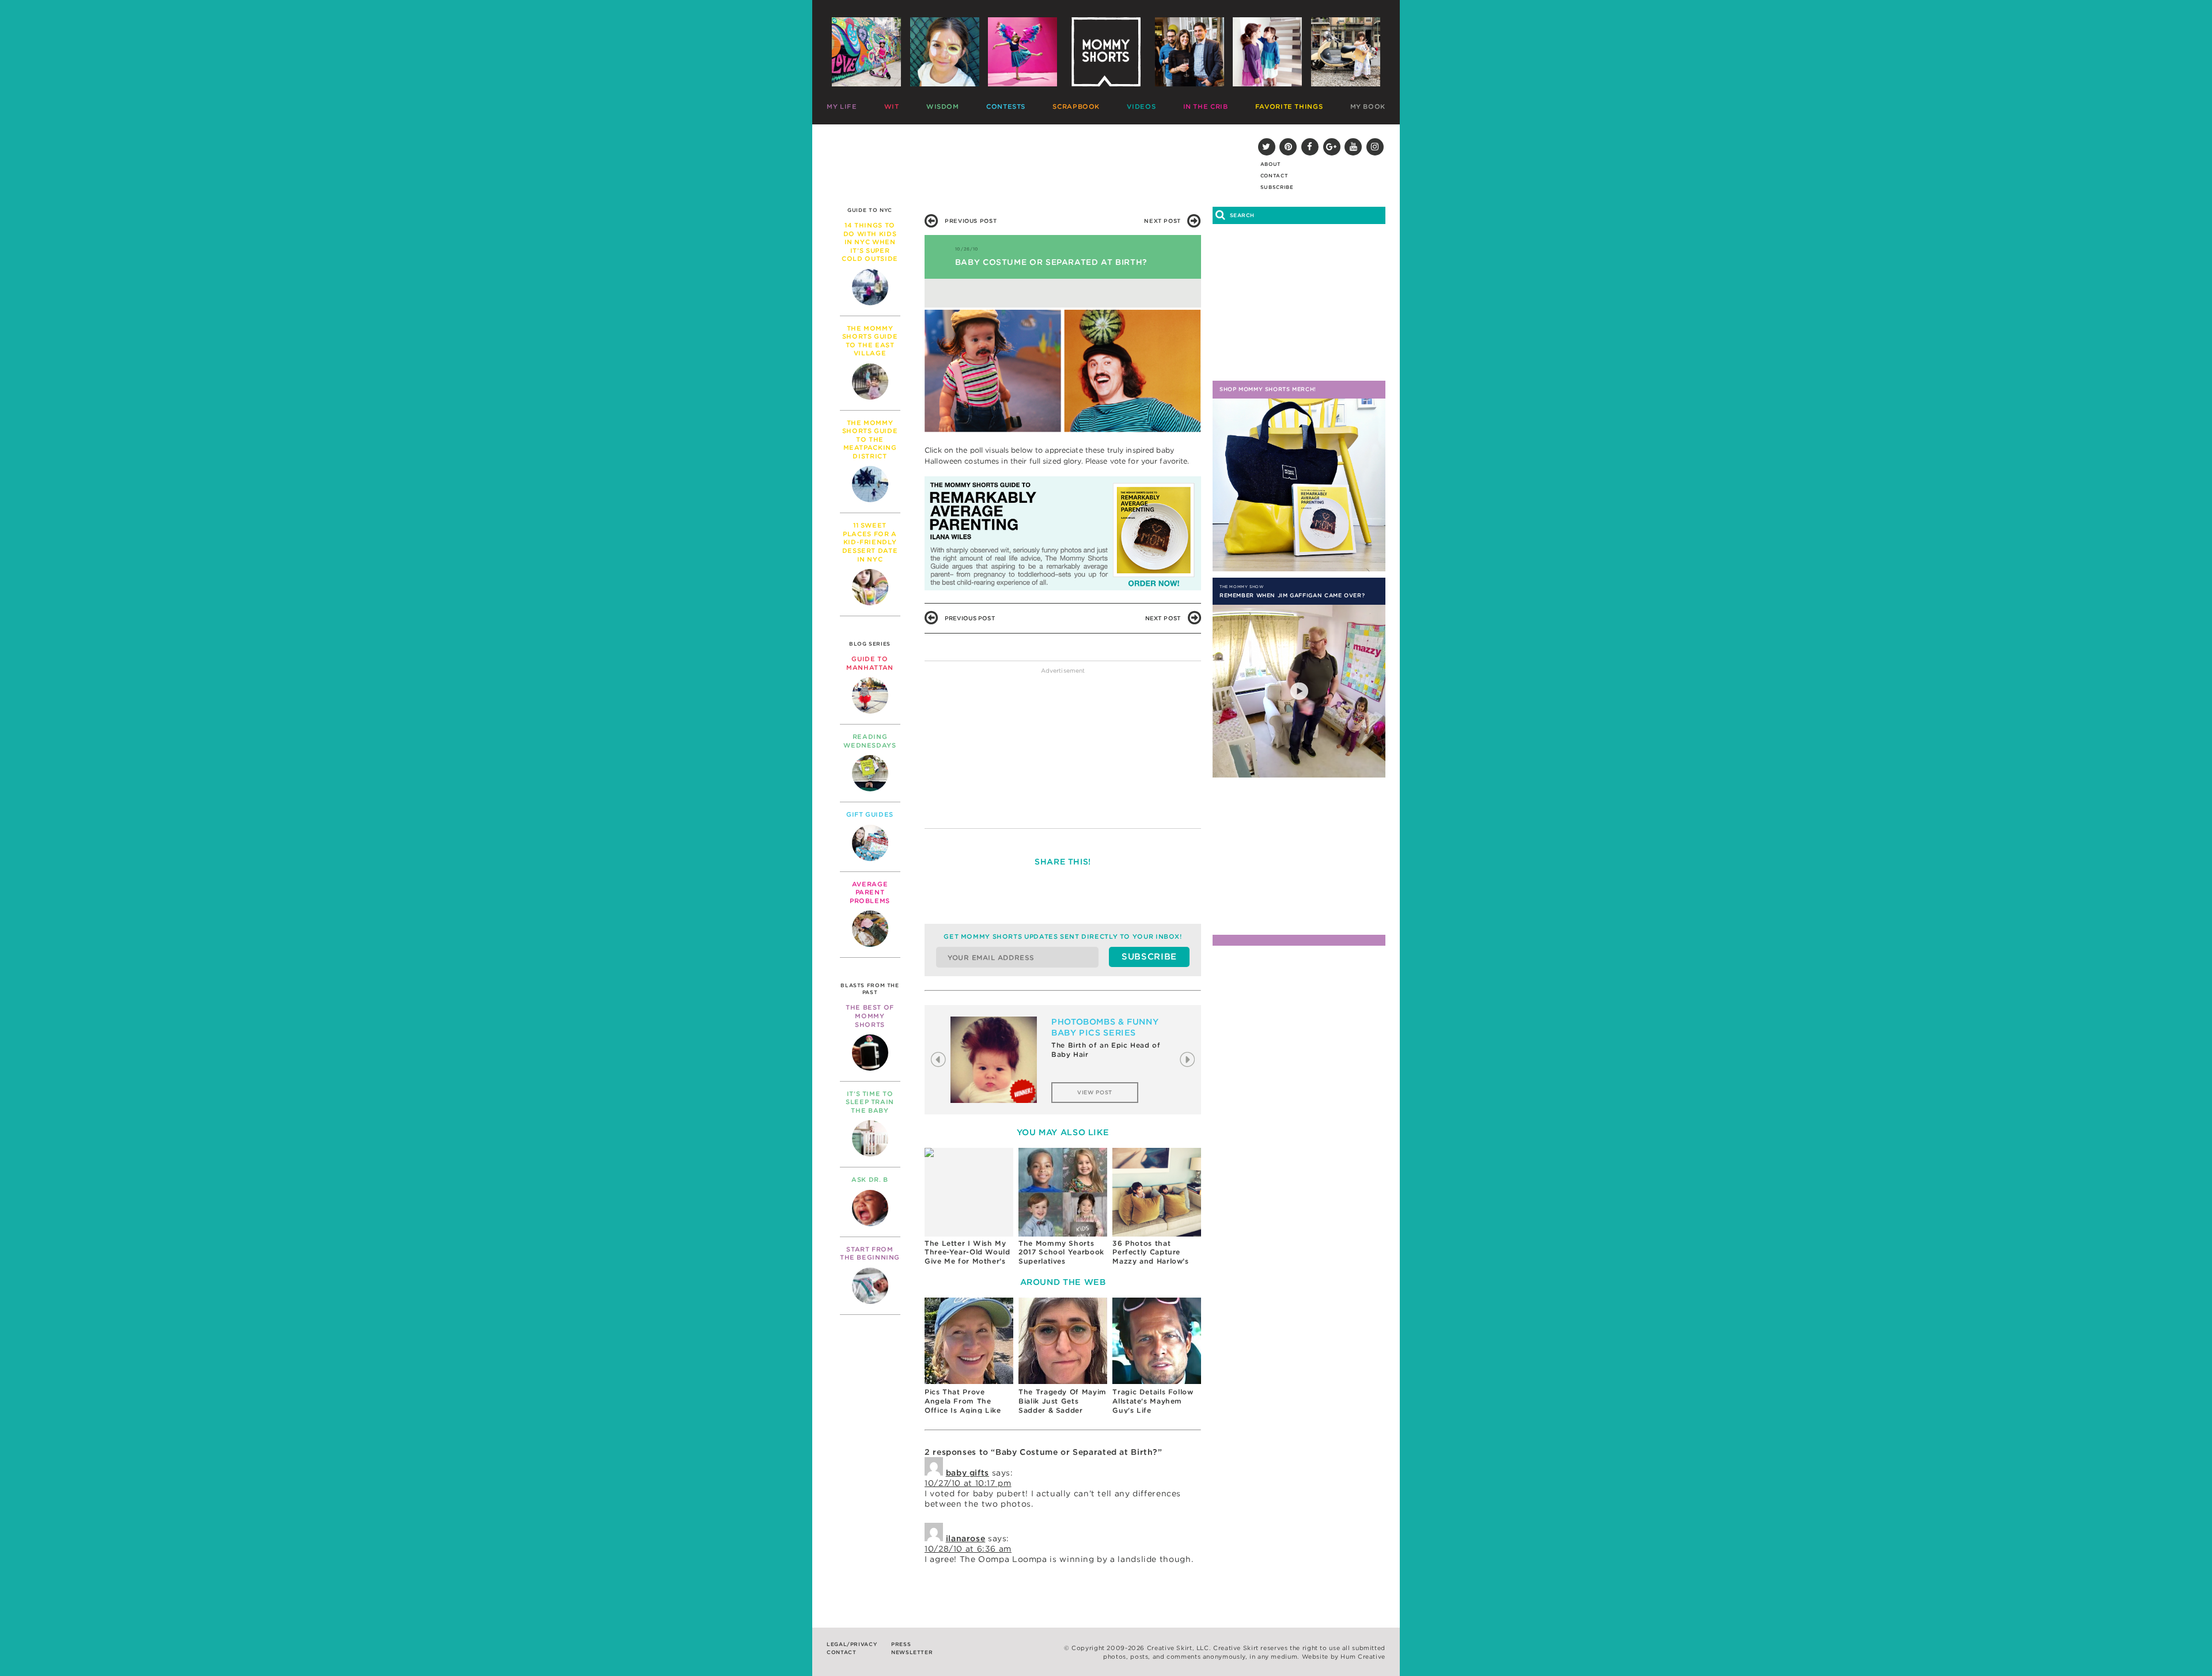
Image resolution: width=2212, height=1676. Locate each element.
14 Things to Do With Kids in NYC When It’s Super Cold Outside (870, 242)
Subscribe (1277, 187)
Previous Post (971, 221)
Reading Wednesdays (870, 741)
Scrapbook (1076, 107)
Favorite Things (1289, 107)
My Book (1368, 107)
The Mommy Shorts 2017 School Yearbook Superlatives (1061, 1252)
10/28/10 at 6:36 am (968, 1549)
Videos (1141, 107)
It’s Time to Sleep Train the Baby (870, 1102)
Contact (1274, 176)
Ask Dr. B (870, 1180)
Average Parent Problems (870, 892)
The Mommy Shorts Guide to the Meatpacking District (870, 439)
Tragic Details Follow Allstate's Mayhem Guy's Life (1153, 1400)
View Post (1095, 1092)
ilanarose (966, 1538)
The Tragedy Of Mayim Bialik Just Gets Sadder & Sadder (1063, 1400)
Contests (1006, 107)
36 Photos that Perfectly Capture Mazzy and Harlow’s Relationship (1150, 1252)
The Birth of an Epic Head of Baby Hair (1106, 1050)
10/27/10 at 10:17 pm (968, 1483)
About (1271, 164)
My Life (842, 107)
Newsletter (912, 1652)
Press (901, 1644)
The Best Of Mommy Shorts (870, 1016)
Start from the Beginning (870, 1254)
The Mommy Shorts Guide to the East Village (870, 341)
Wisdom (943, 107)
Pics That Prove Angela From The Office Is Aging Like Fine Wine (963, 1400)
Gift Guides (870, 814)
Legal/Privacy (852, 1644)
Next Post (1162, 221)
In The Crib (1206, 107)
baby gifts (967, 1473)
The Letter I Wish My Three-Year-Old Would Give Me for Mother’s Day (967, 1252)
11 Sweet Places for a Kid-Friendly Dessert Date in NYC (870, 542)
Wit (892, 107)
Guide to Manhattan (870, 663)
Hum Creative (1363, 1657)
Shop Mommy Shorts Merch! (1268, 389)
